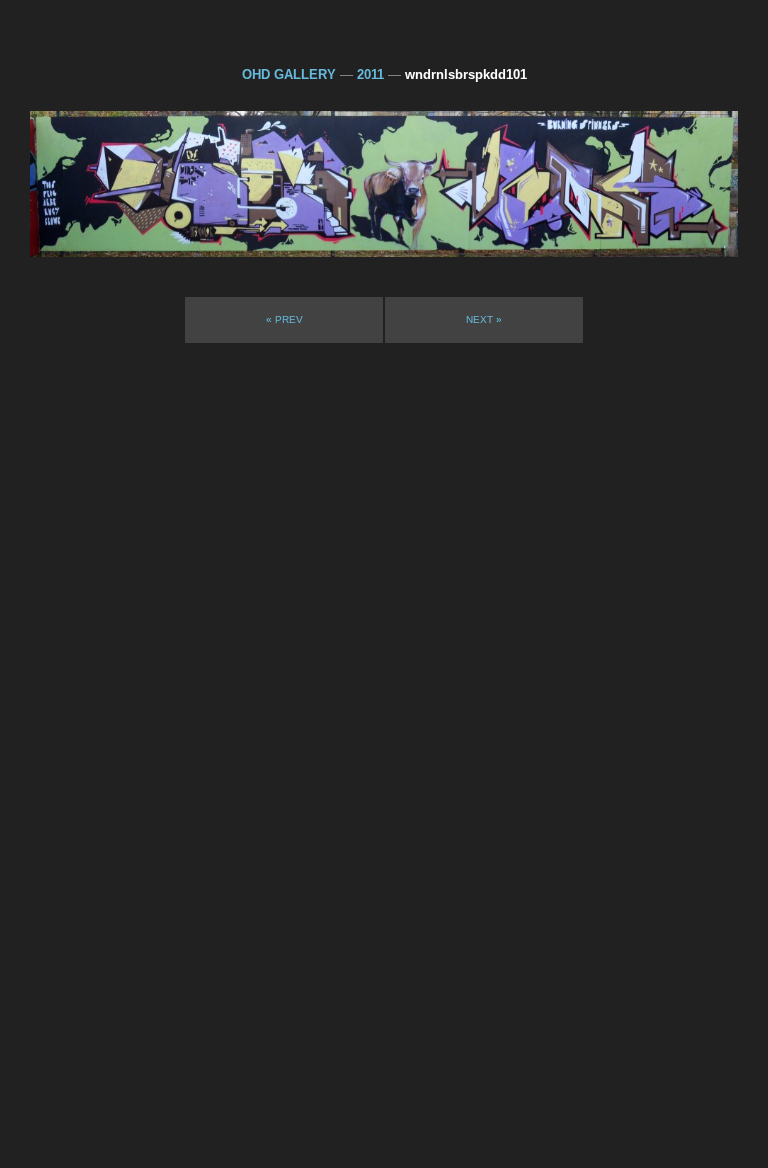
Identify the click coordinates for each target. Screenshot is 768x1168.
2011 (370, 74)
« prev (284, 319)
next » (484, 319)
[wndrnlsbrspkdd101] (384, 184)
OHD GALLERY (289, 74)
